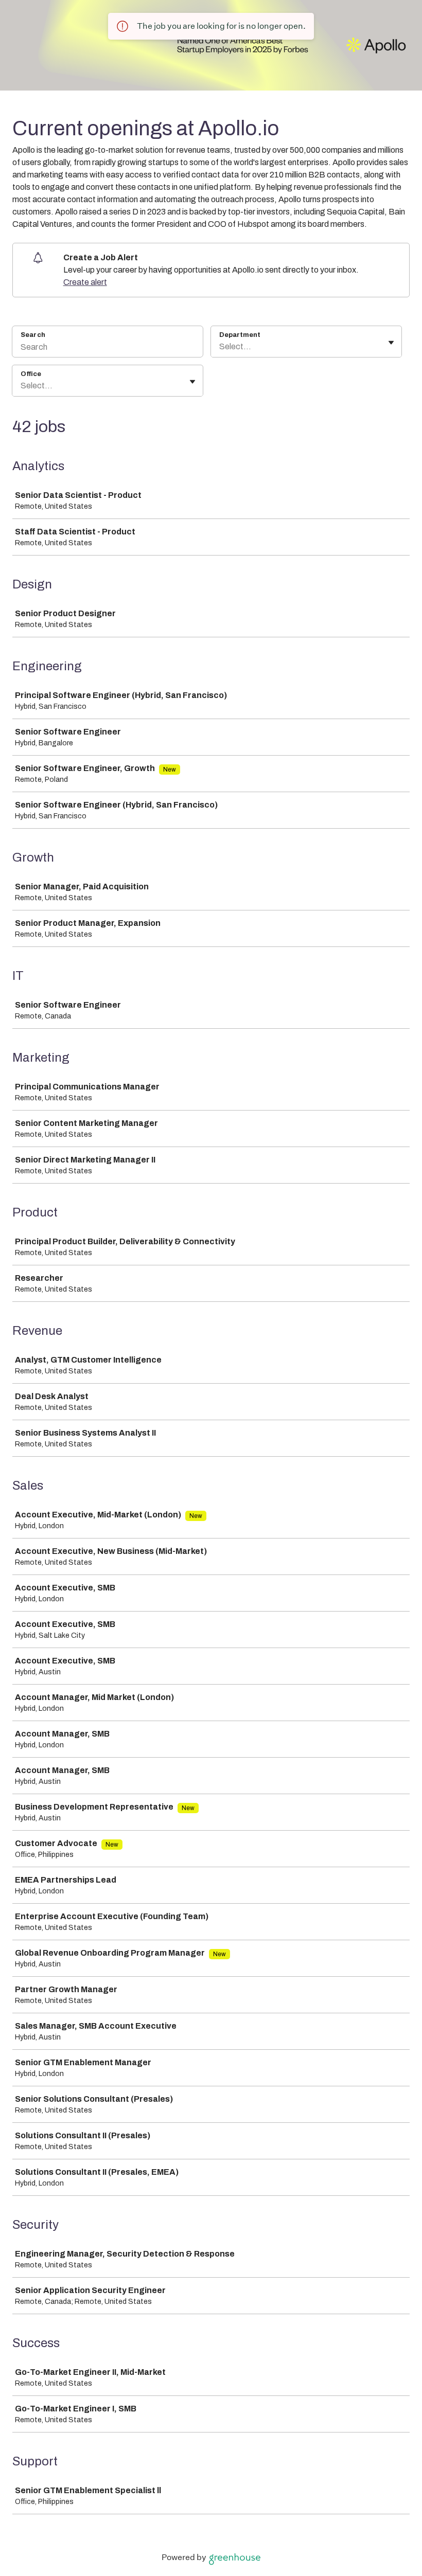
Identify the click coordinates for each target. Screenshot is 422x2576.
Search (33, 335)
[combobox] (220, 347)
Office (31, 374)
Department (240, 335)
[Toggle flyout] (391, 343)
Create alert (85, 282)
